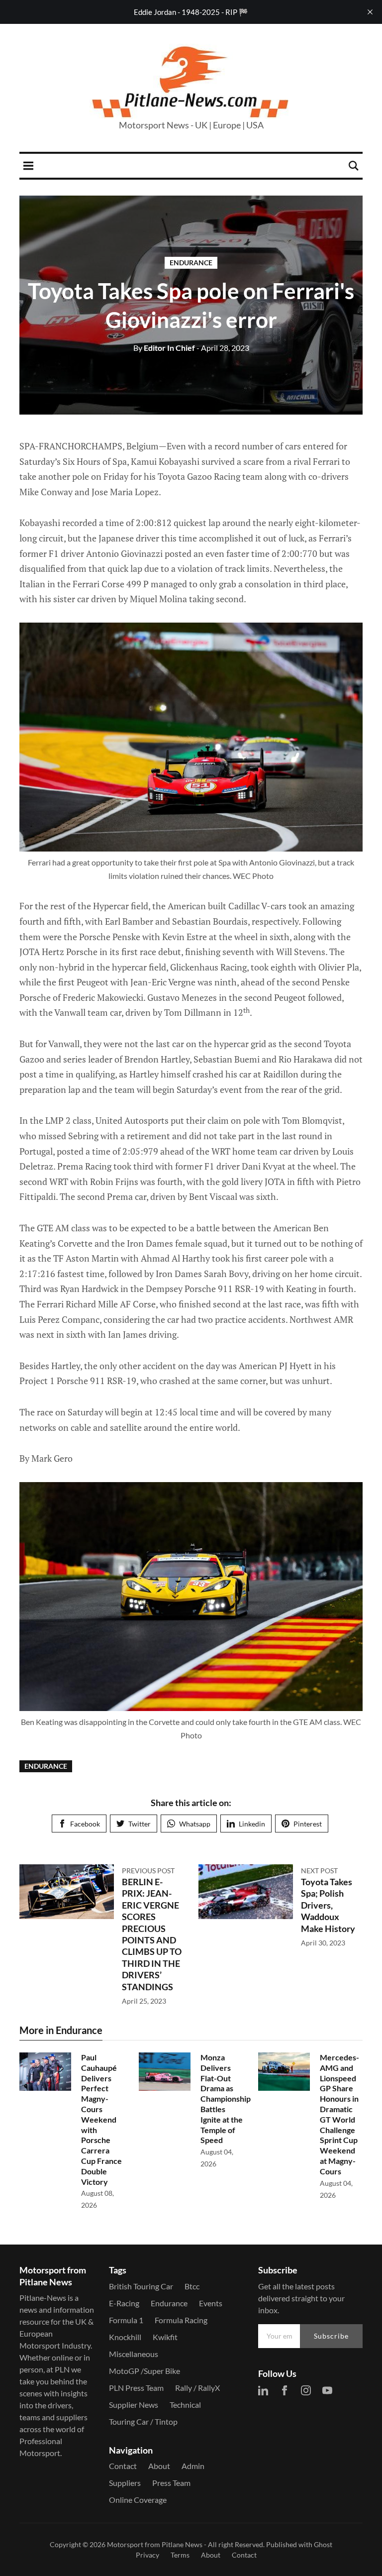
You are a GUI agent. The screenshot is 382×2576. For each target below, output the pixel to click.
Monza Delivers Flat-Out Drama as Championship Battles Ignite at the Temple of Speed (226, 2098)
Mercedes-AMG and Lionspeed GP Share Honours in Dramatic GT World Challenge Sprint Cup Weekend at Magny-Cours (339, 2114)
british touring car (141, 2286)
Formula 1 (126, 2320)
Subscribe (331, 2336)
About (159, 2466)
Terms (180, 2555)
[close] (370, 12)
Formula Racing (181, 2320)
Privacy (147, 2555)
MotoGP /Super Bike (144, 2371)
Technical (185, 2405)
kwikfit (165, 2337)
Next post (319, 1871)
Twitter (140, 1824)
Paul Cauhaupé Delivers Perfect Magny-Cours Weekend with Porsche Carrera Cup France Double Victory (101, 2119)
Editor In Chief (164, 348)
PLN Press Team (136, 2388)
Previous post (148, 1871)
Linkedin (252, 1824)
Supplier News (134, 2405)
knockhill (125, 2337)
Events (211, 2303)
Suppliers (125, 2483)
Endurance (191, 263)
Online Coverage (138, 2500)
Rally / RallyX (197, 2388)
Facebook (85, 1824)
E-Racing (124, 2303)
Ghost (323, 2544)
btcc (192, 2286)
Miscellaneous (134, 2354)
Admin (193, 2466)
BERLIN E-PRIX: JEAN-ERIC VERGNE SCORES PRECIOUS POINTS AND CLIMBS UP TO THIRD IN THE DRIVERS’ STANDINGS (152, 1934)
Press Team (171, 2483)
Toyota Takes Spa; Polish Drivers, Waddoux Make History (328, 1905)
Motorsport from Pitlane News (155, 2544)
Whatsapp (195, 1824)
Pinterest (308, 1824)
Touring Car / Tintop (143, 2421)
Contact (123, 2466)
